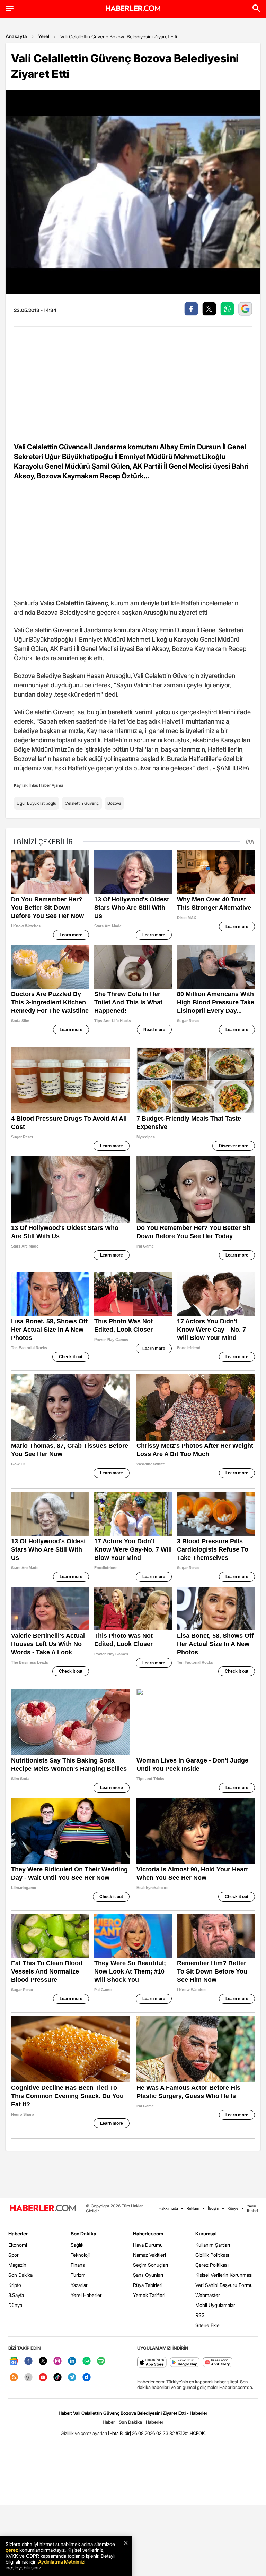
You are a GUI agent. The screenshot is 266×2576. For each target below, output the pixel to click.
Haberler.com (148, 2233)
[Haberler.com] (43, 2209)
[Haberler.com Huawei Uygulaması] (218, 2363)
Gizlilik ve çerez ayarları (84, 2433)
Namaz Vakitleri (149, 2255)
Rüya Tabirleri (148, 2285)
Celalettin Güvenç (82, 803)
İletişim (213, 2208)
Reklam (193, 2208)
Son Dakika (20, 2275)
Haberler (18, 2233)
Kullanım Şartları (213, 2245)
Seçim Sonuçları (150, 2265)
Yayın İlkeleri (252, 2208)
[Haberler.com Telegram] (72, 2378)
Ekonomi (18, 2245)
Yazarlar (79, 2285)
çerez (12, 2550)
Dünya (15, 2305)
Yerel (44, 36)
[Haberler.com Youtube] (43, 2378)
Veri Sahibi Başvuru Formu (224, 2285)
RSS (200, 2315)
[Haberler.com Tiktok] (57, 2378)
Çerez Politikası (212, 2265)
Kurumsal (206, 2233)
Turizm (78, 2275)
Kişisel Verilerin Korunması (224, 2275)
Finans (78, 2265)
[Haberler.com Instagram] (57, 2361)
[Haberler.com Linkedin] (72, 2361)
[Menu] (10, 8)
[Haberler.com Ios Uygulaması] (152, 2363)
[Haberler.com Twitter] (43, 2361)
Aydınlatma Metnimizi (62, 2562)
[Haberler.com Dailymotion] (87, 2378)
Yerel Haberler (86, 2295)
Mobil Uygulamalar (215, 2305)
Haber (109, 2422)
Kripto (15, 2285)
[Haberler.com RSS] (14, 2378)
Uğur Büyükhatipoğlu (37, 803)
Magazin (17, 2265)
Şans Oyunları (148, 2275)
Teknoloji (80, 2255)
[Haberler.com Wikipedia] (28, 2378)
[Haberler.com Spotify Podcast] (101, 2361)
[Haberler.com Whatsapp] (87, 2361)
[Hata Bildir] (119, 2433)
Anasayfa (16, 36)
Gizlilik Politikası (212, 2255)
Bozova (114, 803)
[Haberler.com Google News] (14, 2361)
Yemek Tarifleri (149, 2295)
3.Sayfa (16, 2295)
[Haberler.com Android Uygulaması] (185, 2363)
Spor (14, 2255)
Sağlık (77, 2245)
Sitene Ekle (207, 2325)
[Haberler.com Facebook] (28, 2361)
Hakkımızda (168, 2208)
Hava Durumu (148, 2245)
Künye (233, 2208)
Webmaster (208, 2295)
